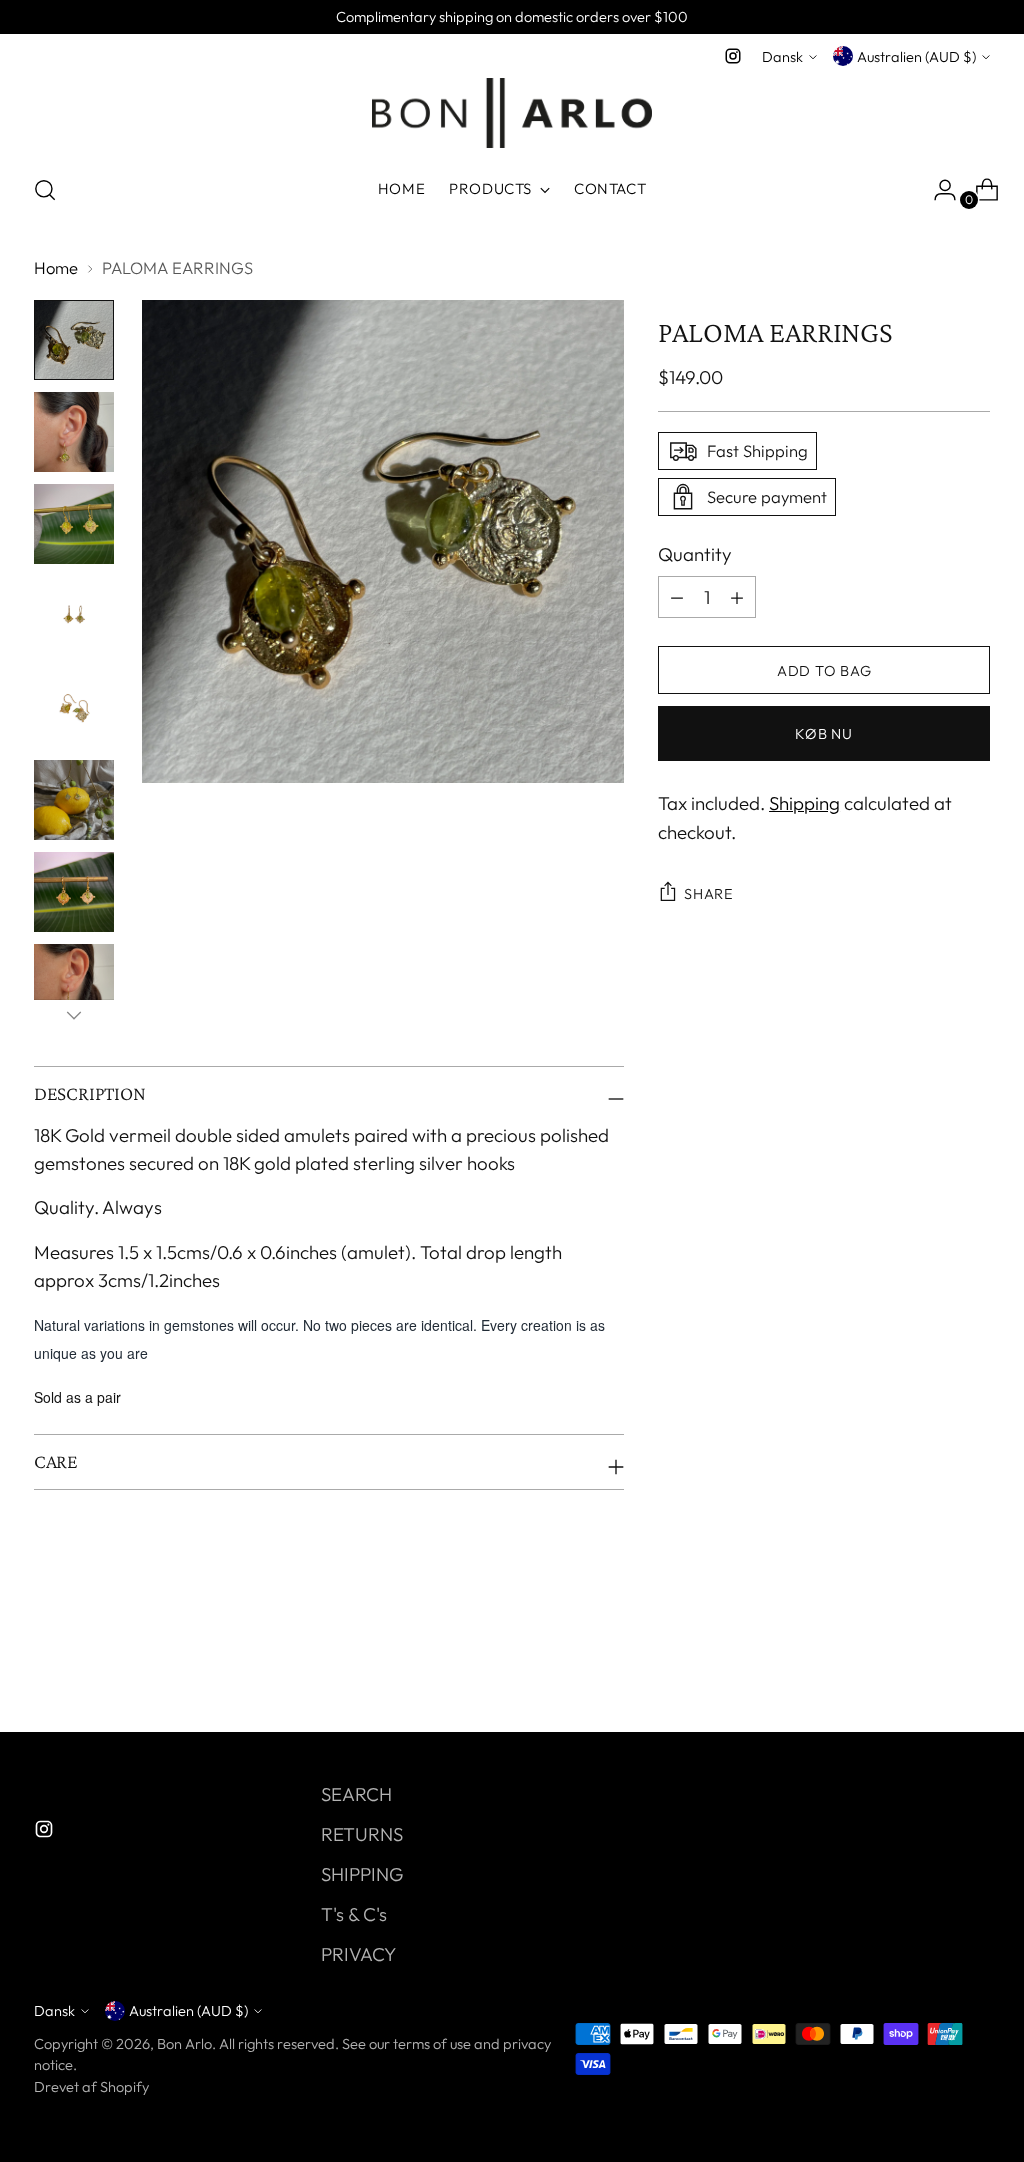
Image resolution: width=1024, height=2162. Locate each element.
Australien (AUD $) (916, 56)
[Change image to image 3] (74, 524)
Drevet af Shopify (91, 2086)
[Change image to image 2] (74, 432)
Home (56, 267)
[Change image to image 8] (74, 984)
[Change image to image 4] (74, 616)
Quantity (695, 554)
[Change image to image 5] (74, 708)
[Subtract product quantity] (737, 597)
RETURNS (362, 1834)
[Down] (74, 1015)
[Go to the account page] (937, 190)
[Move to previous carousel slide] (927, 1664)
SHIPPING (362, 1874)
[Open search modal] (45, 190)
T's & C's (354, 1914)
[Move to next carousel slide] (973, 1663)
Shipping (804, 803)
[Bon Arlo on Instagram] (733, 56)
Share (709, 893)
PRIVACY (358, 1954)
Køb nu (823, 733)
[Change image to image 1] (74, 340)
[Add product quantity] (677, 597)
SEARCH (356, 1794)
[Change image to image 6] (74, 800)
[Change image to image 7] (74, 892)
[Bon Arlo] (512, 113)
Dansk (782, 56)
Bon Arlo (184, 2043)
